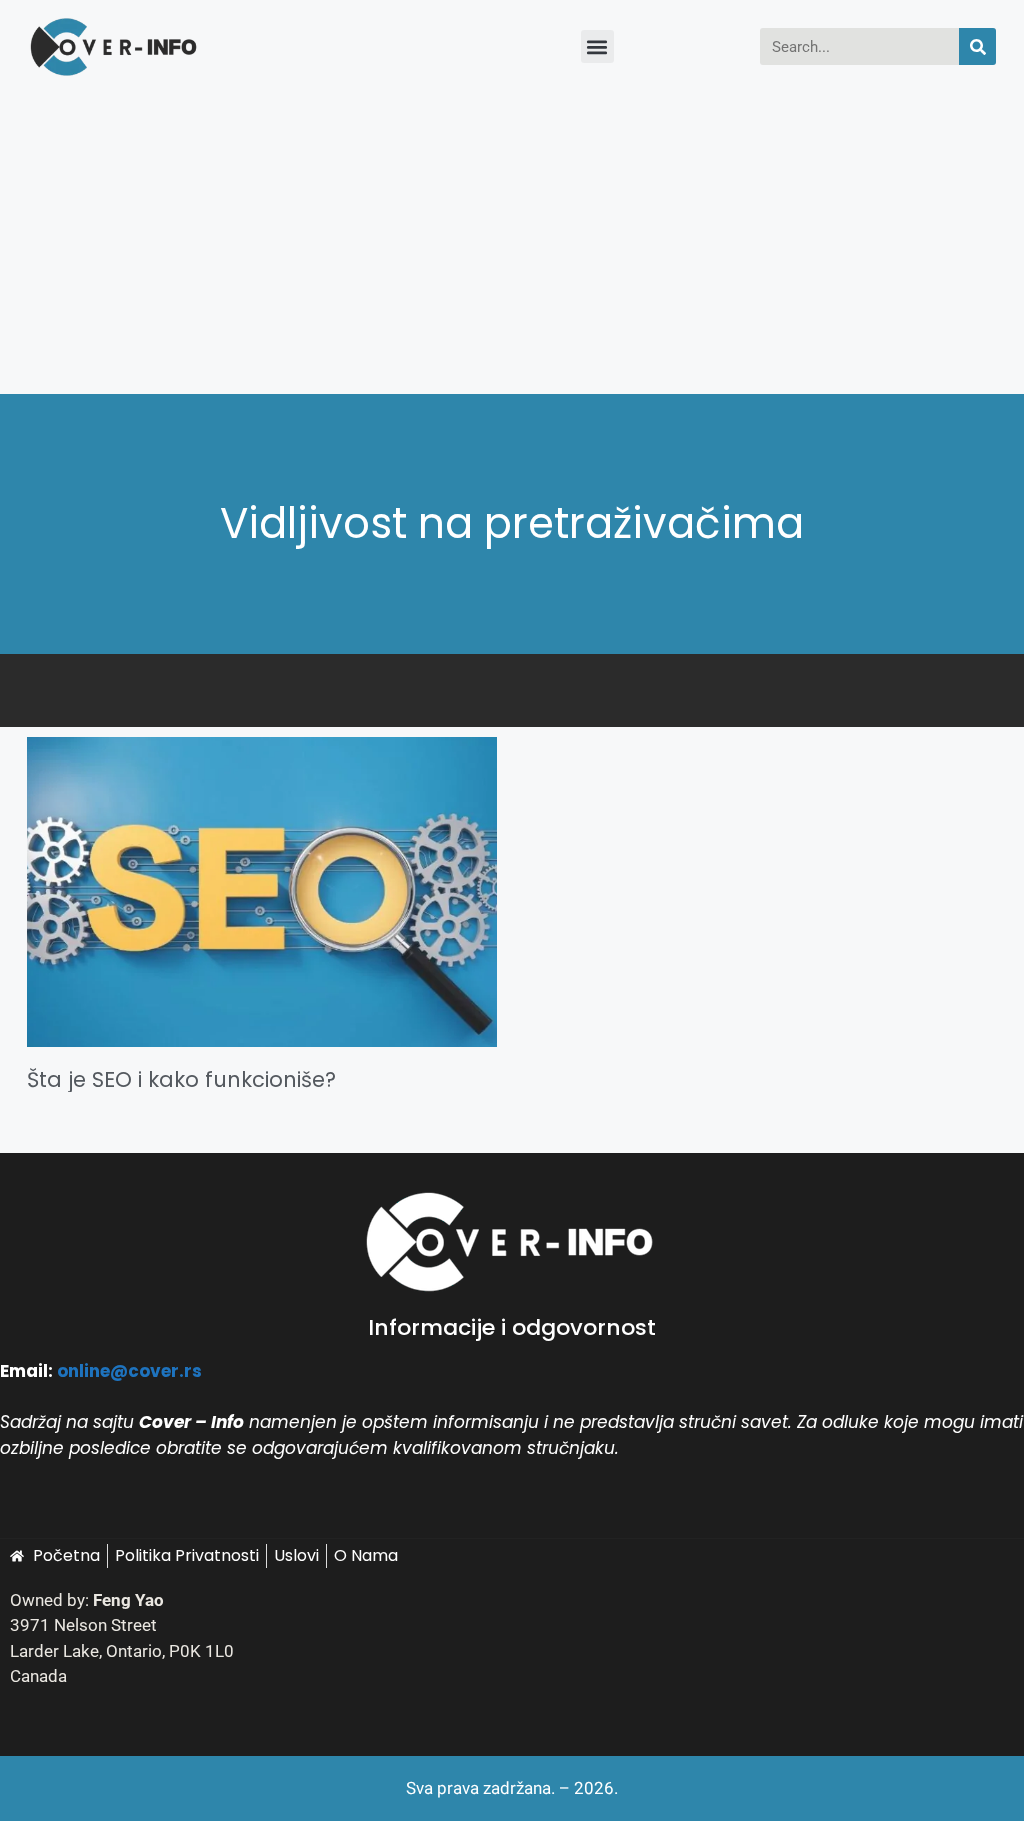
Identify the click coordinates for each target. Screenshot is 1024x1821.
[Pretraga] (977, 46)
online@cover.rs (129, 1371)
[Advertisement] (512, 244)
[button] (597, 46)
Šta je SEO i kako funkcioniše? (181, 1079)
